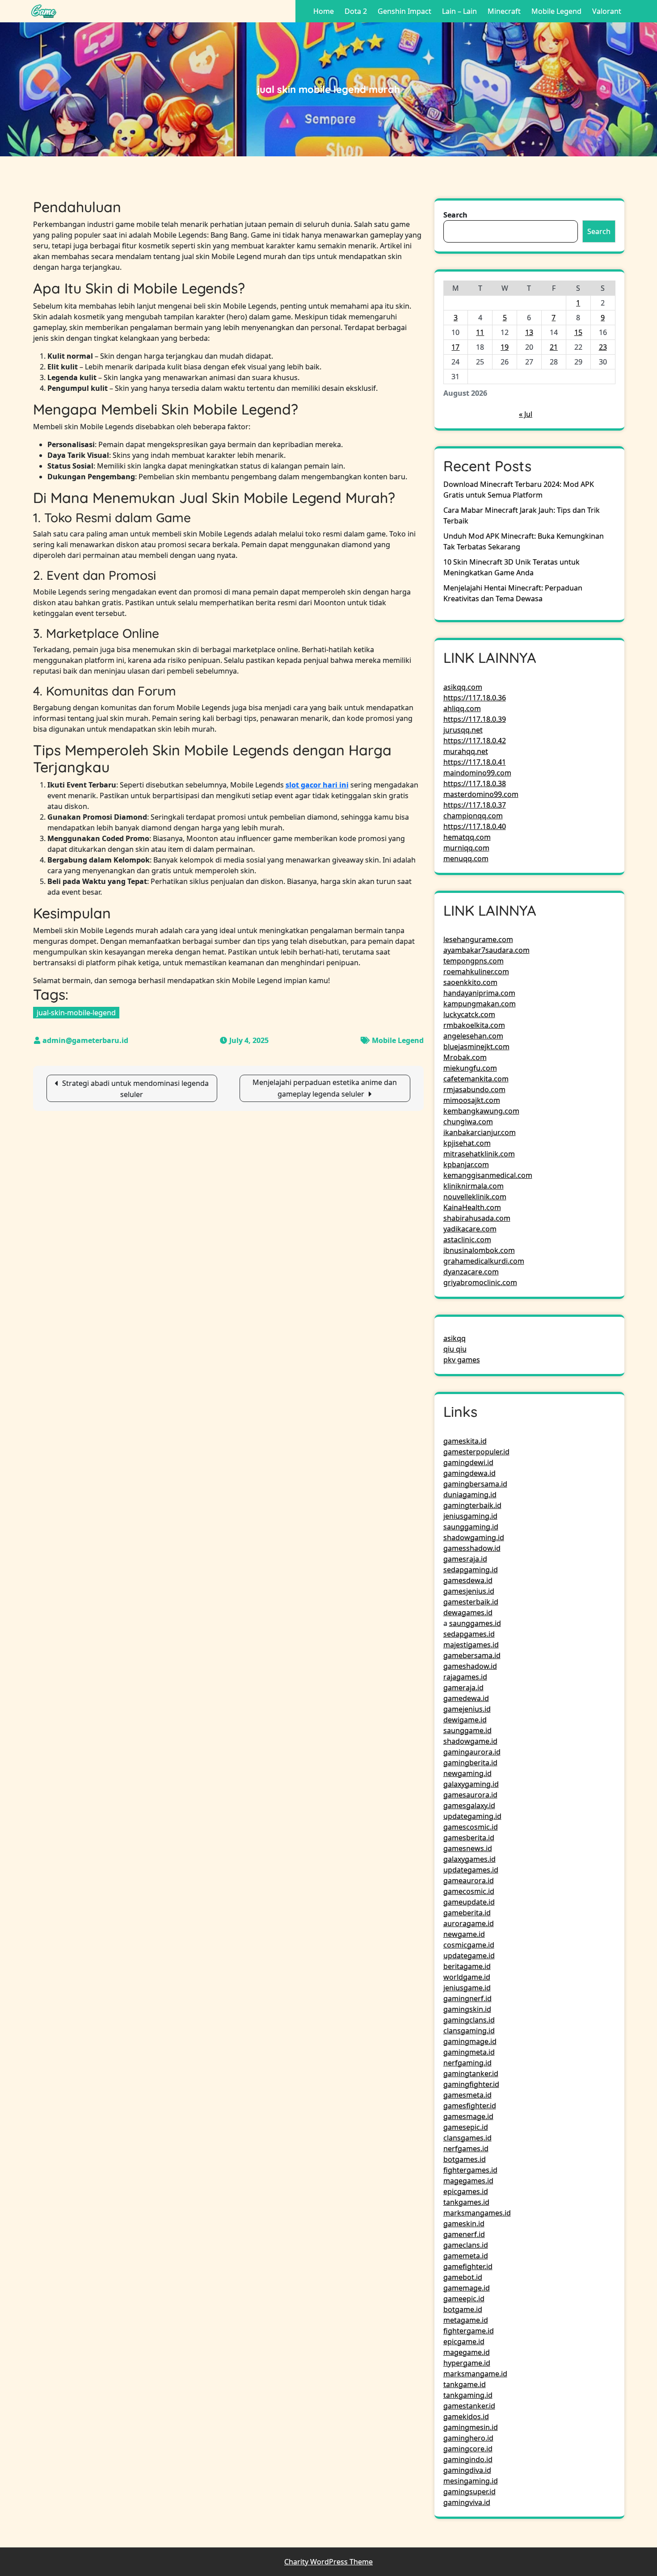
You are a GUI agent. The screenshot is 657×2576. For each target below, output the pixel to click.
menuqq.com (466, 859)
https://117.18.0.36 (475, 698)
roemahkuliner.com (476, 972)
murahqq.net (466, 751)
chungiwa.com (468, 1122)
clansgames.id (467, 2138)
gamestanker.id (469, 2406)
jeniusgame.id (467, 1988)
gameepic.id (464, 2299)
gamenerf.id (464, 2234)
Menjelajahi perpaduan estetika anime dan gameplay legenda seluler (325, 1088)
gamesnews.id (468, 1848)
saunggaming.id (471, 1527)
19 (505, 347)
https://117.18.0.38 (475, 783)
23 (603, 347)
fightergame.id (469, 2331)
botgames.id (465, 2159)
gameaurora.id (469, 1881)
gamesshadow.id (472, 1548)
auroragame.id (469, 1923)
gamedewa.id (466, 1698)
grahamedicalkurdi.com (484, 1261)
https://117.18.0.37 (475, 805)
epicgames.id (466, 2191)
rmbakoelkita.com (474, 1025)
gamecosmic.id (469, 1891)
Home (324, 11)
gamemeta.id (466, 2256)
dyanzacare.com (471, 1272)
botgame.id (463, 2309)
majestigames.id (471, 1645)
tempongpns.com (474, 961)
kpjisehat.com (467, 1143)
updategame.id (469, 1956)
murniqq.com (466, 848)
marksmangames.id (477, 2213)
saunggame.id (467, 1730)
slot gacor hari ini (317, 785)
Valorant (607, 11)
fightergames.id (470, 2170)
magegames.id (468, 2181)
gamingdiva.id (467, 2470)
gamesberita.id (469, 1838)
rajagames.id (465, 1677)
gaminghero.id (468, 2438)
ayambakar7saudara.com (486, 950)
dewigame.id (465, 1720)
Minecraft (504, 11)
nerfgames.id (466, 2149)
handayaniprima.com (479, 993)
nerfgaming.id (467, 2063)
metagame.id (466, 2320)
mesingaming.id (471, 2481)
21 (554, 347)
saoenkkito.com (470, 982)
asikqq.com (463, 687)
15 (578, 332)
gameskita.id (465, 1441)
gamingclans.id (469, 2020)
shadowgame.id (470, 1741)
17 (455, 347)
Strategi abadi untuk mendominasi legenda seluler (135, 1089)
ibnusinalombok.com (479, 1250)
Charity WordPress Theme (328, 2562)
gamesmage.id (468, 2116)
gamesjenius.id (469, 1591)
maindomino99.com (477, 773)
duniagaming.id (470, 1495)
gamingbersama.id (475, 1484)
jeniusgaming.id (470, 1516)
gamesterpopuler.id (476, 1452)
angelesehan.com (473, 1036)
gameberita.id (467, 1913)
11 (480, 332)
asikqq (455, 1338)
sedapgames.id (469, 1634)
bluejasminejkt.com (476, 1047)
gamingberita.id (470, 1763)
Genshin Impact (404, 11)
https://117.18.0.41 (475, 762)
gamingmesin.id (471, 2427)
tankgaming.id (468, 2395)
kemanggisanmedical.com (488, 1175)
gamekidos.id (466, 2417)
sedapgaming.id (471, 1570)
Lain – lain (459, 11)
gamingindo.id (468, 2459)
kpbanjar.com (466, 1164)
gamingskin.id (467, 2009)
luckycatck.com (469, 1014)
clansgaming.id (469, 2031)
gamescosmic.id (471, 1827)
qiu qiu (455, 1349)
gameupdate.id (469, 1902)
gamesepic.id (466, 2127)
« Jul (526, 414)
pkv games (462, 1360)
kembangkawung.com (481, 1111)
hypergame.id (467, 2363)
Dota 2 (356, 11)
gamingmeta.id (469, 2052)
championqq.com (473, 816)
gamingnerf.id (467, 1998)
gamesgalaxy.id (469, 1805)
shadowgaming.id (474, 1537)
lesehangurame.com (478, 939)
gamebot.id (463, 2277)
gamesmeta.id (467, 2095)
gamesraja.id (465, 1559)
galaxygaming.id (471, 1784)
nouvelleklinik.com (475, 1197)
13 (529, 332)
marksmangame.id (475, 2374)
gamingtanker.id (471, 2073)
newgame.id (464, 1934)
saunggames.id (475, 1623)
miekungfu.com (470, 1068)
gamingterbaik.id (472, 1505)
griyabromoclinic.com (480, 1282)
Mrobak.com (465, 1057)
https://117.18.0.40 (475, 826)
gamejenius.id (467, 1709)
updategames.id (471, 1870)
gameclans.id (466, 2245)
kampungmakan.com (480, 1004)
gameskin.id (464, 2224)
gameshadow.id (470, 1666)
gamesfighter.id (470, 2106)
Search (455, 215)
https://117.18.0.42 (475, 741)
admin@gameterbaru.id (85, 1040)
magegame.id (467, 2352)
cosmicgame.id (469, 1945)
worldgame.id (467, 1977)
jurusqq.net (463, 730)
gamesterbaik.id (471, 1602)
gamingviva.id (467, 2502)
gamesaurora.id (470, 1795)
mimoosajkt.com (472, 1100)
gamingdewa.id (470, 1473)
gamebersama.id (472, 1655)
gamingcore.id (468, 2449)
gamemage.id (467, 2288)
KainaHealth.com (472, 1207)
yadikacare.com (470, 1229)
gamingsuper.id (470, 2492)
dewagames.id (468, 1613)
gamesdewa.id (468, 1580)
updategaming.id (472, 1816)
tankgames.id (466, 2202)
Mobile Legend (556, 11)
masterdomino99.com (481, 794)
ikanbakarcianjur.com (480, 1132)
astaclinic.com (467, 1240)
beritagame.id (467, 1966)
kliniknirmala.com (474, 1186)
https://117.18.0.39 (475, 719)
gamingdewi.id (468, 1462)
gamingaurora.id (472, 1752)
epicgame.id (464, 2341)
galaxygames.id (470, 1859)
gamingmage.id (470, 2041)
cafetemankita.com (476, 1079)
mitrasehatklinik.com (479, 1154)
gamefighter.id (468, 2266)
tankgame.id (465, 2384)
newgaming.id (467, 1773)
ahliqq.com (462, 708)
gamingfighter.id (471, 2084)
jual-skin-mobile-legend (76, 1013)
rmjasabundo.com (474, 1089)
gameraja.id (463, 1688)
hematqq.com (467, 837)
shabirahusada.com (477, 1218)
